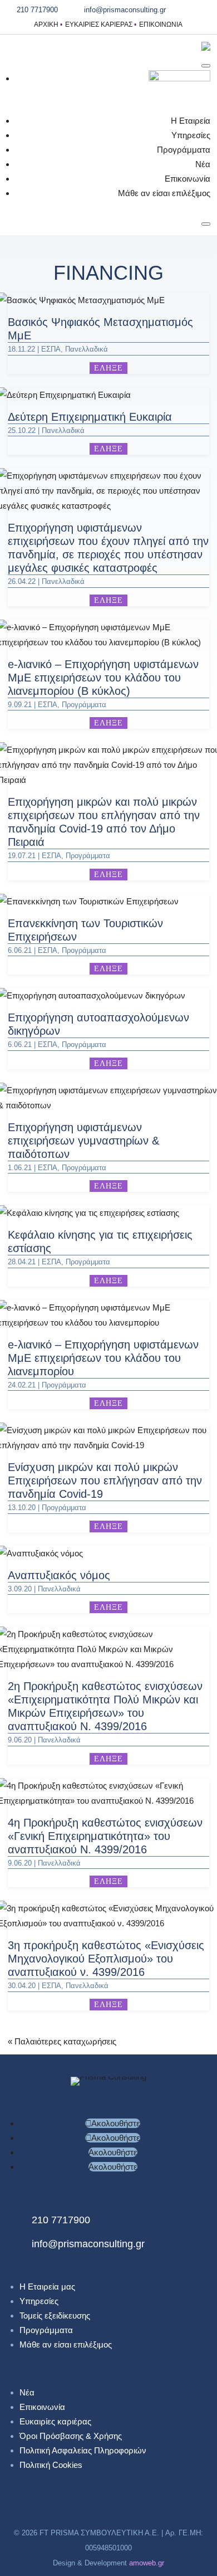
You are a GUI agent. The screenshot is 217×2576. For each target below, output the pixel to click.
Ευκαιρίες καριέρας (99, 25)
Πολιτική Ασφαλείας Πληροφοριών (83, 2450)
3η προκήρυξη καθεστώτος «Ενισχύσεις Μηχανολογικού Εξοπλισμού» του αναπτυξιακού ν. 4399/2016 (106, 1959)
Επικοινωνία (161, 25)
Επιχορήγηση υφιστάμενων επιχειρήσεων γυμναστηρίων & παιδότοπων (83, 1141)
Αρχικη (46, 25)
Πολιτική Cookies (51, 2465)
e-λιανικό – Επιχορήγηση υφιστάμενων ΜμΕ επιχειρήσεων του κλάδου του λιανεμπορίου (103, 1358)
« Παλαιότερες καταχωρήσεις (62, 2041)
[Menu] (206, 66)
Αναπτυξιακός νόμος (59, 1575)
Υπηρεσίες (191, 135)
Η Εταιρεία (191, 121)
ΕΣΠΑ (51, 349)
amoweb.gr (147, 2563)
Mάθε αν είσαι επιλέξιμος (164, 193)
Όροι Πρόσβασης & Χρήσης (71, 2436)
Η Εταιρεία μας (47, 2287)
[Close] (206, 224)
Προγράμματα (184, 150)
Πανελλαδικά (87, 349)
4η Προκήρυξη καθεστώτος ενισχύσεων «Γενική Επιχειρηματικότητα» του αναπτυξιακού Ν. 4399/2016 (105, 1836)
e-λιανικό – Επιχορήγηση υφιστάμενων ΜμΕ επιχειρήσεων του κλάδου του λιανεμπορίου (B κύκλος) (103, 678)
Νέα (203, 164)
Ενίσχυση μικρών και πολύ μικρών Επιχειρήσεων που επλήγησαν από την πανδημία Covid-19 (105, 1481)
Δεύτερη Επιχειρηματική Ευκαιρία (90, 417)
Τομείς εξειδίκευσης (55, 2316)
